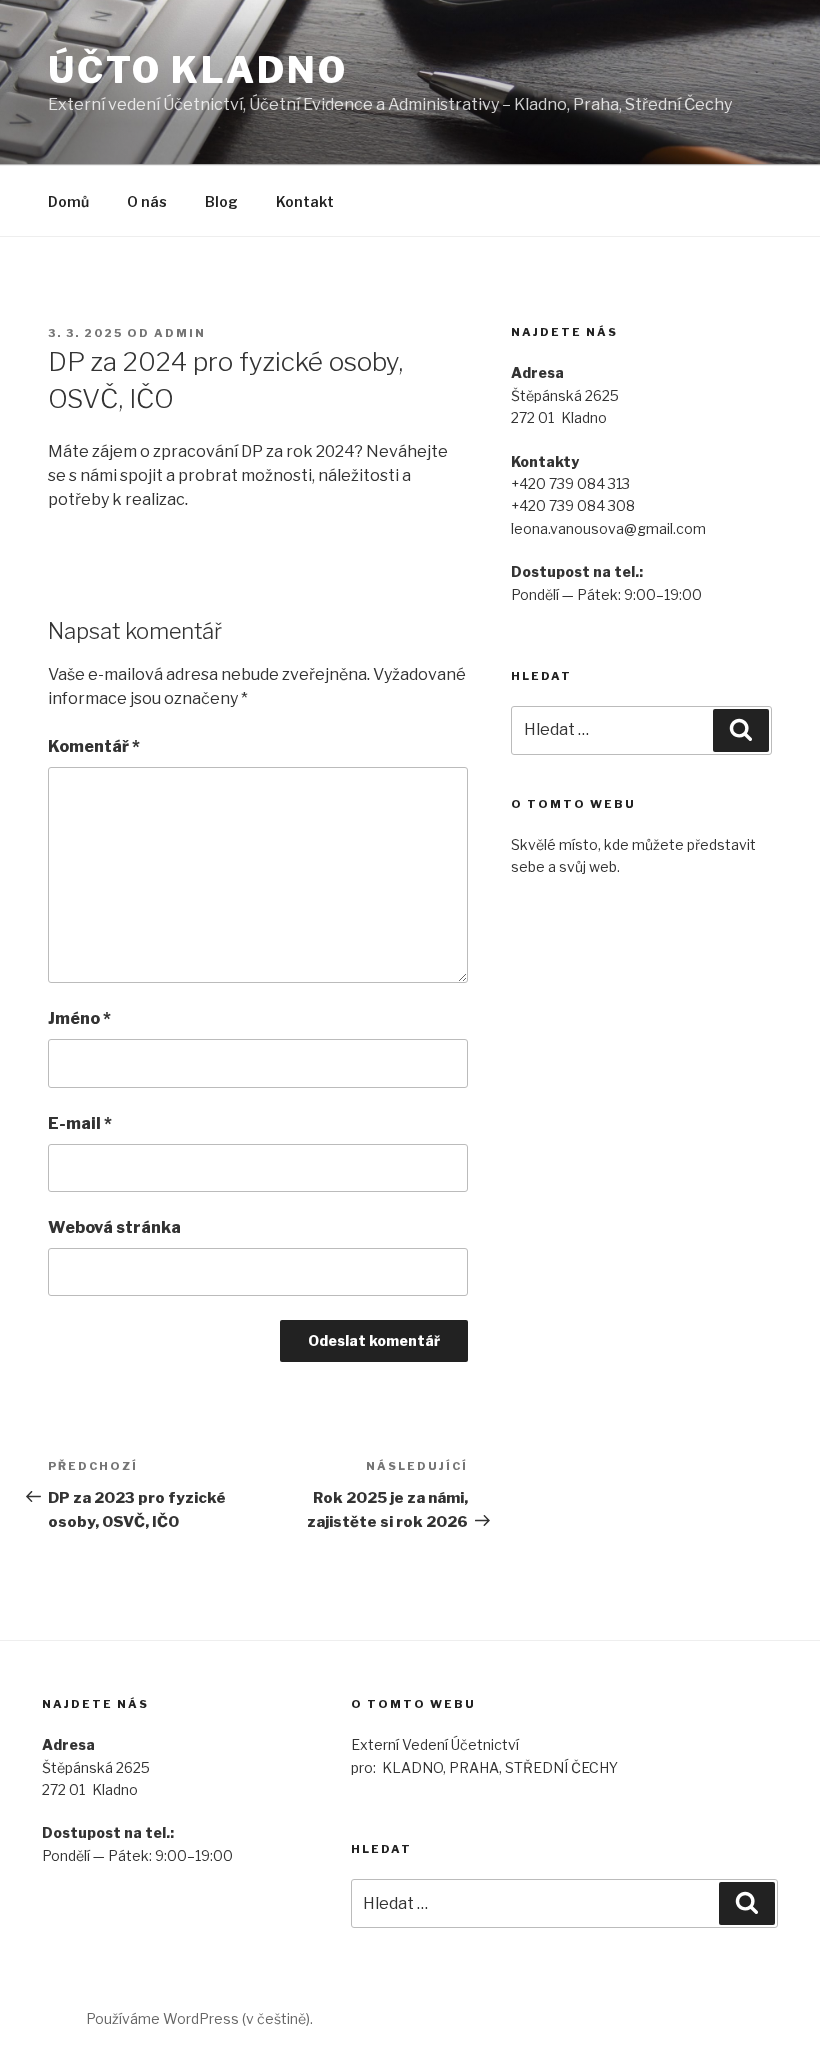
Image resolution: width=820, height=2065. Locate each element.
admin (180, 333)
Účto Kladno (198, 70)
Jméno (79, 1018)
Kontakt (305, 201)
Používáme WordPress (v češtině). (199, 2018)
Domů (68, 201)
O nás (147, 201)
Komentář (94, 746)
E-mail (80, 1123)
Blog (221, 201)
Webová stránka (114, 1227)
